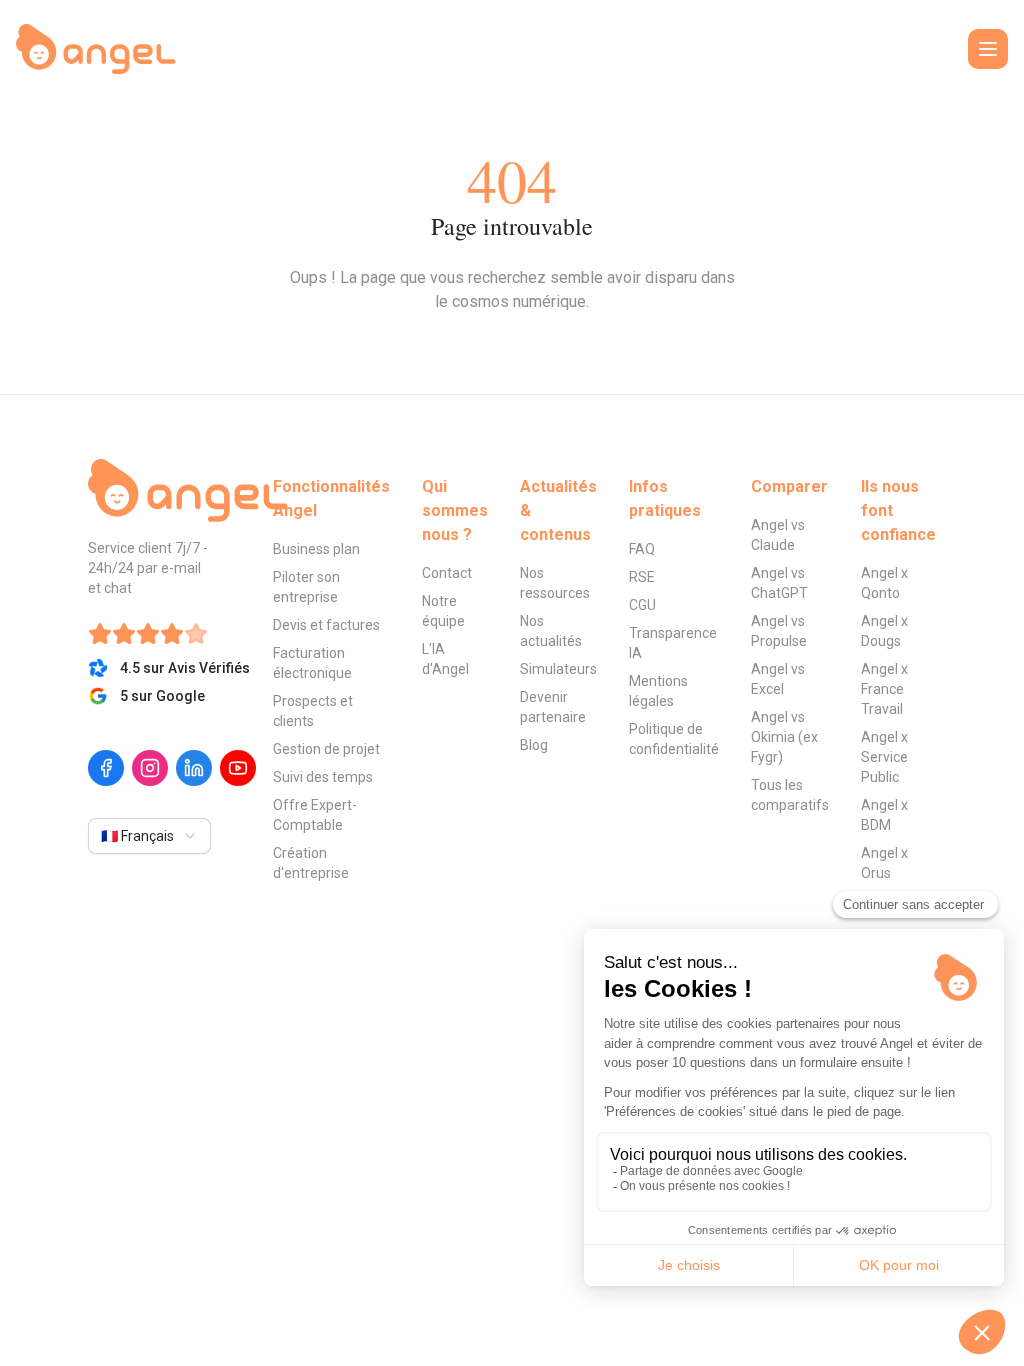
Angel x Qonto (884, 583)
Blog (534, 745)
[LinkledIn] (194, 768)
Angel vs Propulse (779, 631)
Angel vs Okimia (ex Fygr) (784, 737)
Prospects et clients (313, 711)
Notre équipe (443, 611)
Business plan (316, 549)
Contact (447, 573)
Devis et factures (326, 625)
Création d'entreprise (311, 863)
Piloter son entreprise (306, 587)
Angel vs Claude (778, 535)
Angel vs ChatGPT (779, 583)
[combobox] (149, 836)
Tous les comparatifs (790, 795)
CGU (642, 605)
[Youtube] (238, 768)
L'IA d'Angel (445, 659)
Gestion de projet (326, 749)
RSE (642, 577)
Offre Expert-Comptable (315, 815)
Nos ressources (555, 583)
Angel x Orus (884, 863)
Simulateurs (558, 669)
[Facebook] (106, 768)
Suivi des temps (323, 777)
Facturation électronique (312, 663)
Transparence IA (673, 643)
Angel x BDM (884, 815)
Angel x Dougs (884, 631)
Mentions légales (658, 691)
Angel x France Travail (884, 689)
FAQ (642, 549)
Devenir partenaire (553, 707)
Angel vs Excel (778, 679)
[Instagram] (150, 768)
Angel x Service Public (884, 757)
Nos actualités (551, 631)
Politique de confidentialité (674, 739)
